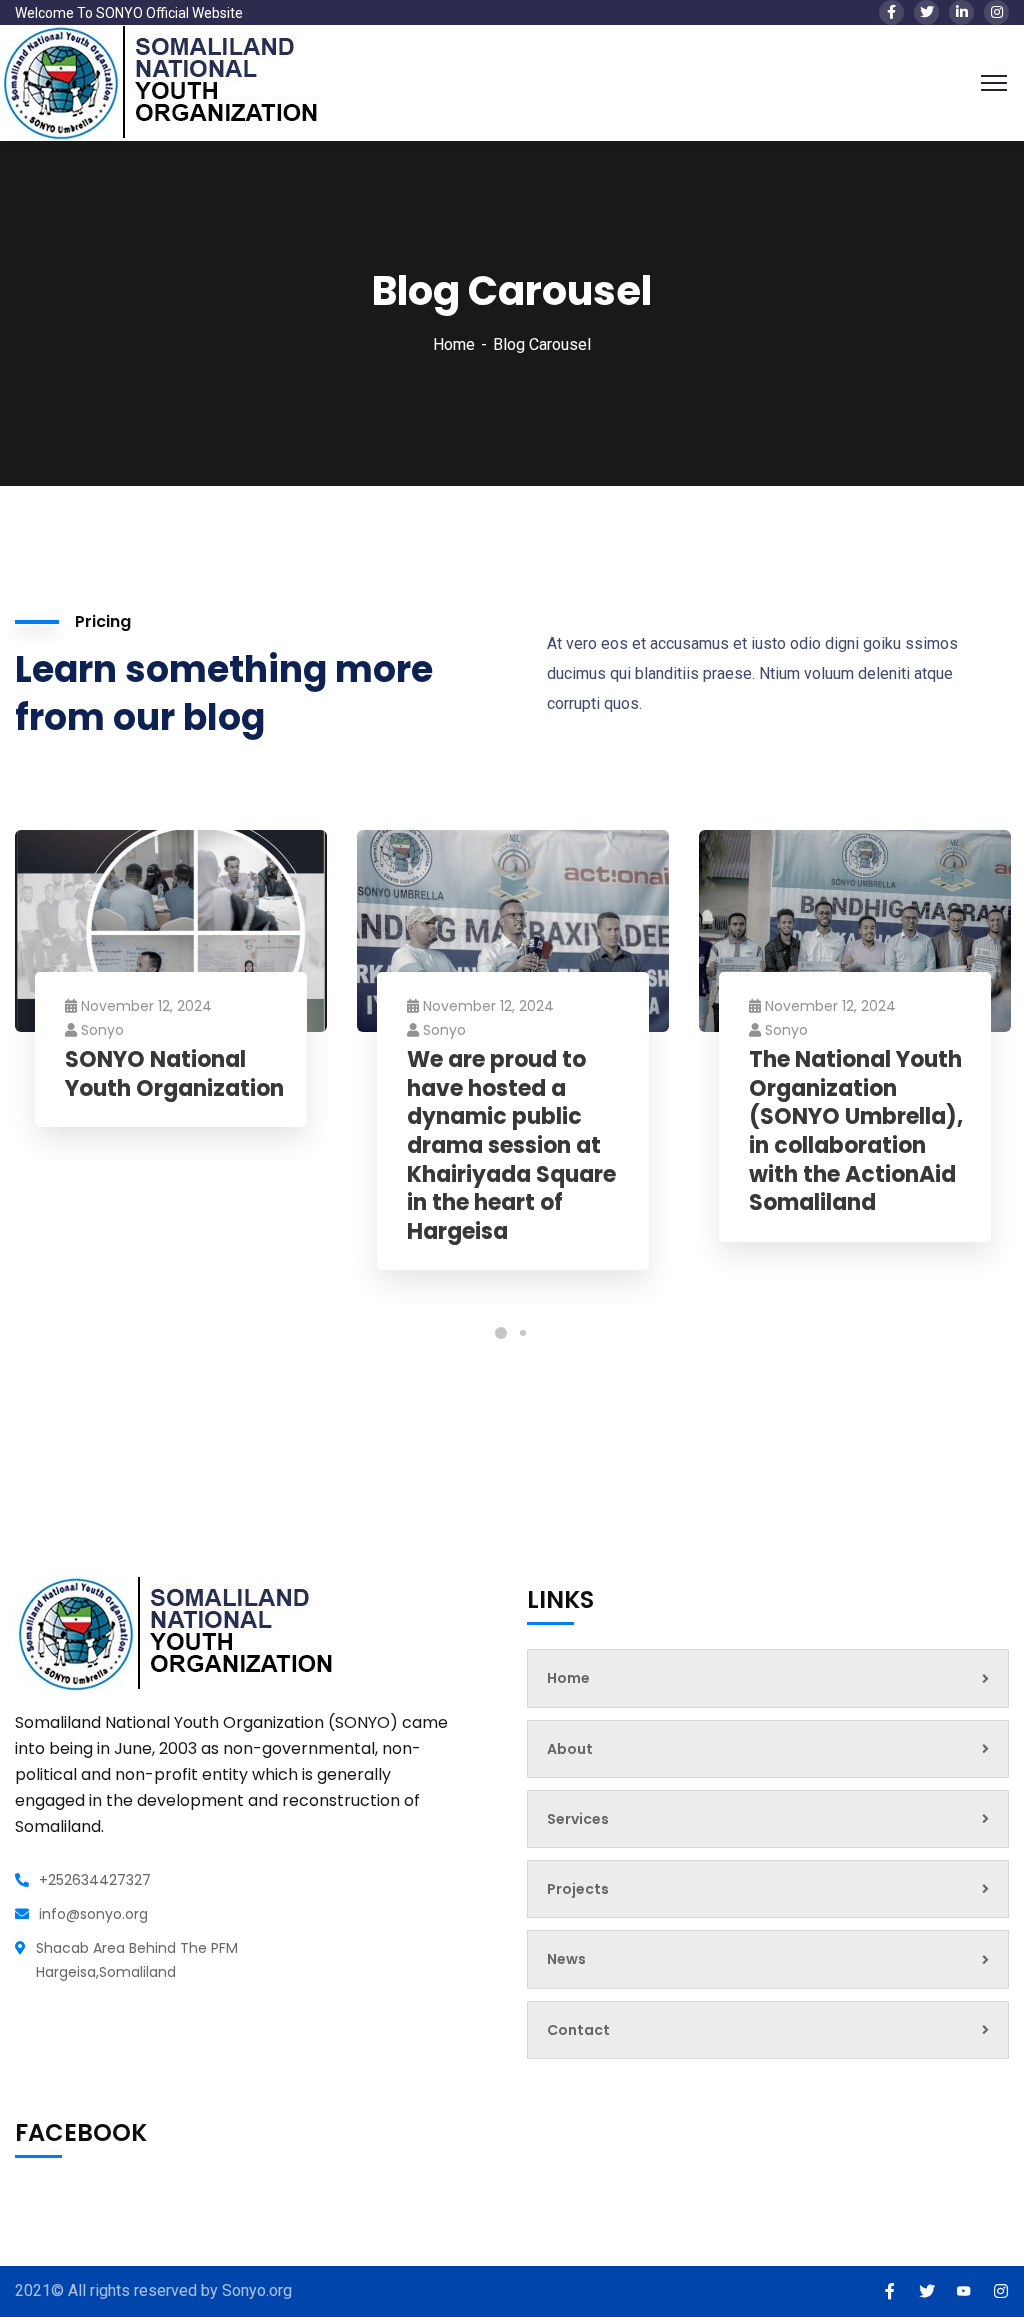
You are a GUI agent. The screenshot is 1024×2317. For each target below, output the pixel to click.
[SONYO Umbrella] (160, 81)
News (566, 1959)
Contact (578, 2030)
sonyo (102, 1030)
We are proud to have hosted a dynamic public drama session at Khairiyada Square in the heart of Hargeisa (511, 1146)
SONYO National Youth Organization (174, 1074)
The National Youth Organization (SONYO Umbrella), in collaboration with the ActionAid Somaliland (856, 1132)
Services (578, 1819)
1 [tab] (501, 1333)
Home (454, 344)
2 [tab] (523, 1333)
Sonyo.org (257, 2290)
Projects (578, 1889)
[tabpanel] (171, 998)
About (570, 1749)
